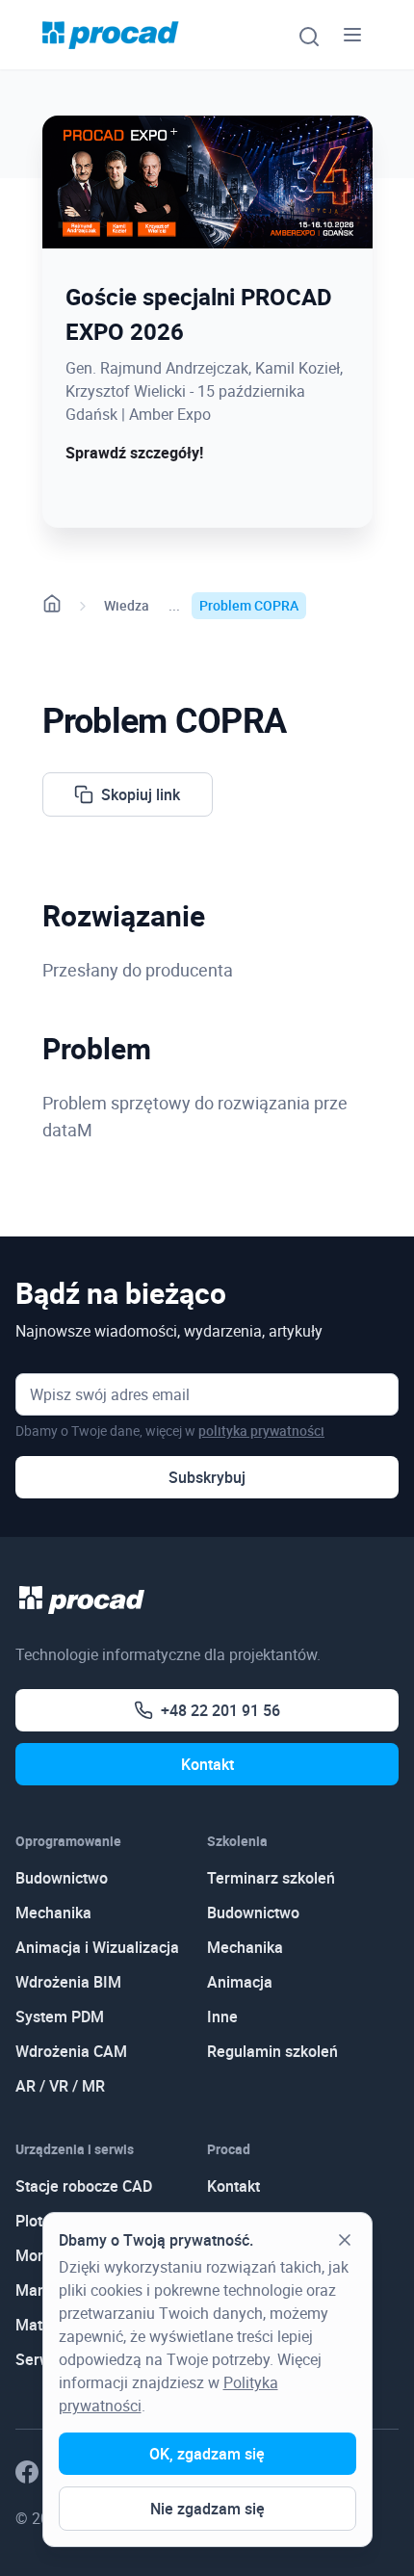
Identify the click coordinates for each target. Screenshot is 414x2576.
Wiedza (127, 605)
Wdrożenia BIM (68, 1982)
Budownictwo (62, 1878)
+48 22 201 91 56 (220, 1710)
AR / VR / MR (60, 2086)
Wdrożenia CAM (71, 2051)
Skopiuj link (141, 794)
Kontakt (207, 1764)
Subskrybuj (207, 1477)
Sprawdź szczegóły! (134, 453)
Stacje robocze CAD (84, 2186)
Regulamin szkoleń (272, 2051)
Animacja (240, 1982)
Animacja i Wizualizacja (97, 1947)
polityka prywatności (261, 1431)
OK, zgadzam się (207, 2454)
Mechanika (53, 1912)
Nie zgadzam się (207, 2509)
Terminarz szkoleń (271, 1878)
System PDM (60, 2017)
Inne (222, 2017)
